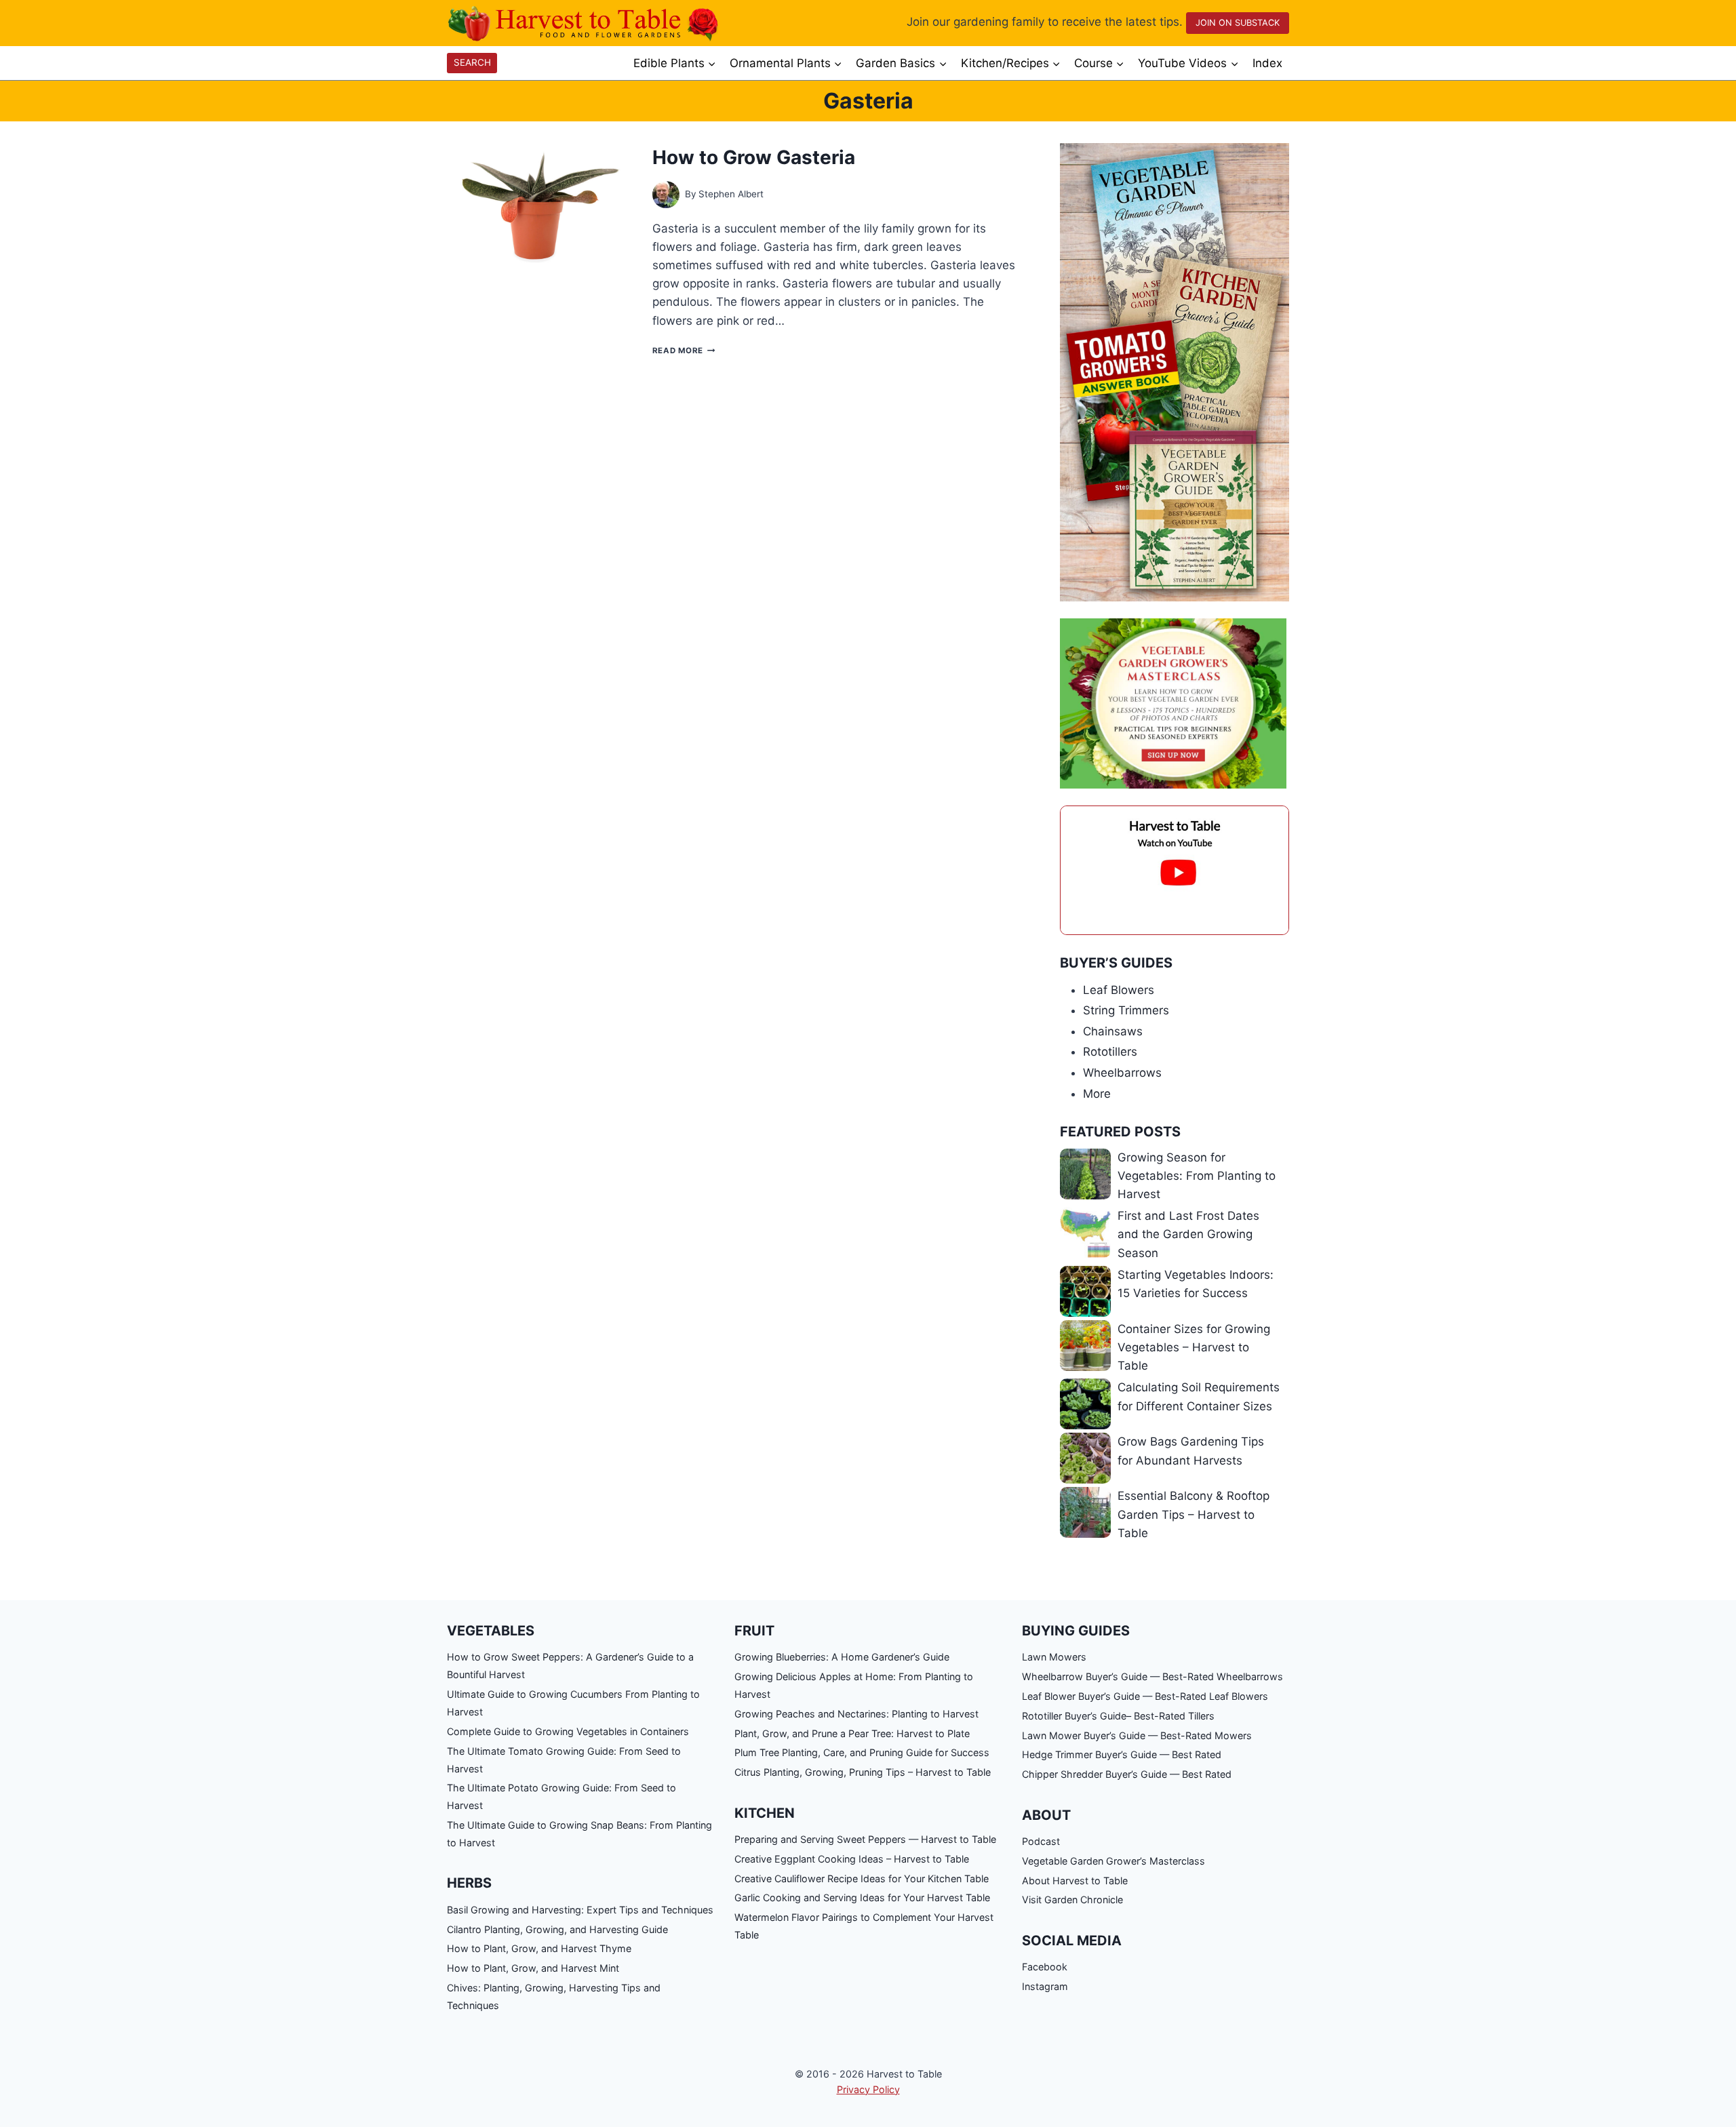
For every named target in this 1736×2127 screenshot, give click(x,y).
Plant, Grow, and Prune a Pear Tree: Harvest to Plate (852, 1733)
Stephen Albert (731, 194)
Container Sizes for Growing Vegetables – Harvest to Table (1194, 1347)
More (1097, 1094)
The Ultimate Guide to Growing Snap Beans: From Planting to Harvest (579, 1834)
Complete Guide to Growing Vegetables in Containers (568, 1731)
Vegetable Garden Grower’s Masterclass (1113, 1861)
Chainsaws (1113, 1031)
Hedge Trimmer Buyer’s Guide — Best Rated (1122, 1754)
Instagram (1045, 1986)
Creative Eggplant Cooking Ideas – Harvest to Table (852, 1859)
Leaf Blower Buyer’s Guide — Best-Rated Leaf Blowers (1145, 1696)
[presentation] (539, 204)
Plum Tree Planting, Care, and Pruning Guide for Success (862, 1752)
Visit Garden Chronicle (1072, 1900)
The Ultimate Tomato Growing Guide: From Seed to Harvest (564, 1760)
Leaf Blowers (1119, 990)
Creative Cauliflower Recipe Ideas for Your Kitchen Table (862, 1878)
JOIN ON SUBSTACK (1238, 23)
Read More (684, 351)
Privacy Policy (868, 2089)
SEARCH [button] (472, 62)
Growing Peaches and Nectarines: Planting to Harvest (856, 1714)
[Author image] (666, 195)
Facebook (1045, 1967)
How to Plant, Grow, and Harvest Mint (533, 1968)
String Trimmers (1126, 1010)
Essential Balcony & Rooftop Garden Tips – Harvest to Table (1193, 1514)
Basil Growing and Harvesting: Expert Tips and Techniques (580, 1910)
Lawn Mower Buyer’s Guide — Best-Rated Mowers (1137, 1735)
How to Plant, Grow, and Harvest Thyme (539, 1948)
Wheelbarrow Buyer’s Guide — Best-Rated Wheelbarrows (1152, 1676)
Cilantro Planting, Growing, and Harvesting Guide (557, 1929)
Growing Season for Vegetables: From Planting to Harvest (1197, 1176)
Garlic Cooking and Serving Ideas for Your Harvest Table (862, 1897)
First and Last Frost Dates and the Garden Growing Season (1188, 1234)
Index (1267, 63)
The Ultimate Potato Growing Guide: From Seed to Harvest (561, 1796)
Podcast (1041, 1841)
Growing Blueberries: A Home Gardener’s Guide (842, 1657)
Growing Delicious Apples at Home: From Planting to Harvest (854, 1685)
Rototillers (1110, 1052)
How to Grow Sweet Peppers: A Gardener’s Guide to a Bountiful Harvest (570, 1666)
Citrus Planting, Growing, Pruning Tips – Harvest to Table (863, 1772)
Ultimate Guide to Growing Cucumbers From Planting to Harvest (573, 1703)
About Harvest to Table (1075, 1881)
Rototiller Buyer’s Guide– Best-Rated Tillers (1118, 1716)
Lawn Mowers (1054, 1657)
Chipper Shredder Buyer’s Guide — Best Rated (1127, 1774)
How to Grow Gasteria (754, 157)
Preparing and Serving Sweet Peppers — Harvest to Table (865, 1839)
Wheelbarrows (1122, 1073)
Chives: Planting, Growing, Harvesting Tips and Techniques (554, 1996)
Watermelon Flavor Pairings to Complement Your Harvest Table (864, 1926)
